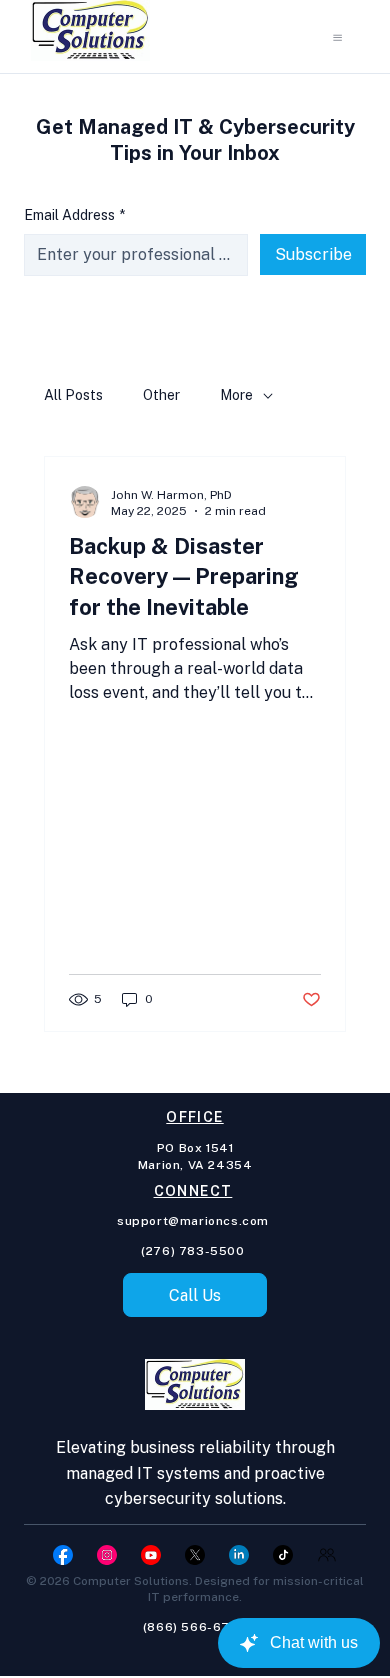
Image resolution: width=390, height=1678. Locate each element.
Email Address (74, 215)
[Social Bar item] (63, 1555)
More (236, 395)
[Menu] (337, 37)
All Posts (73, 395)
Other (161, 395)
